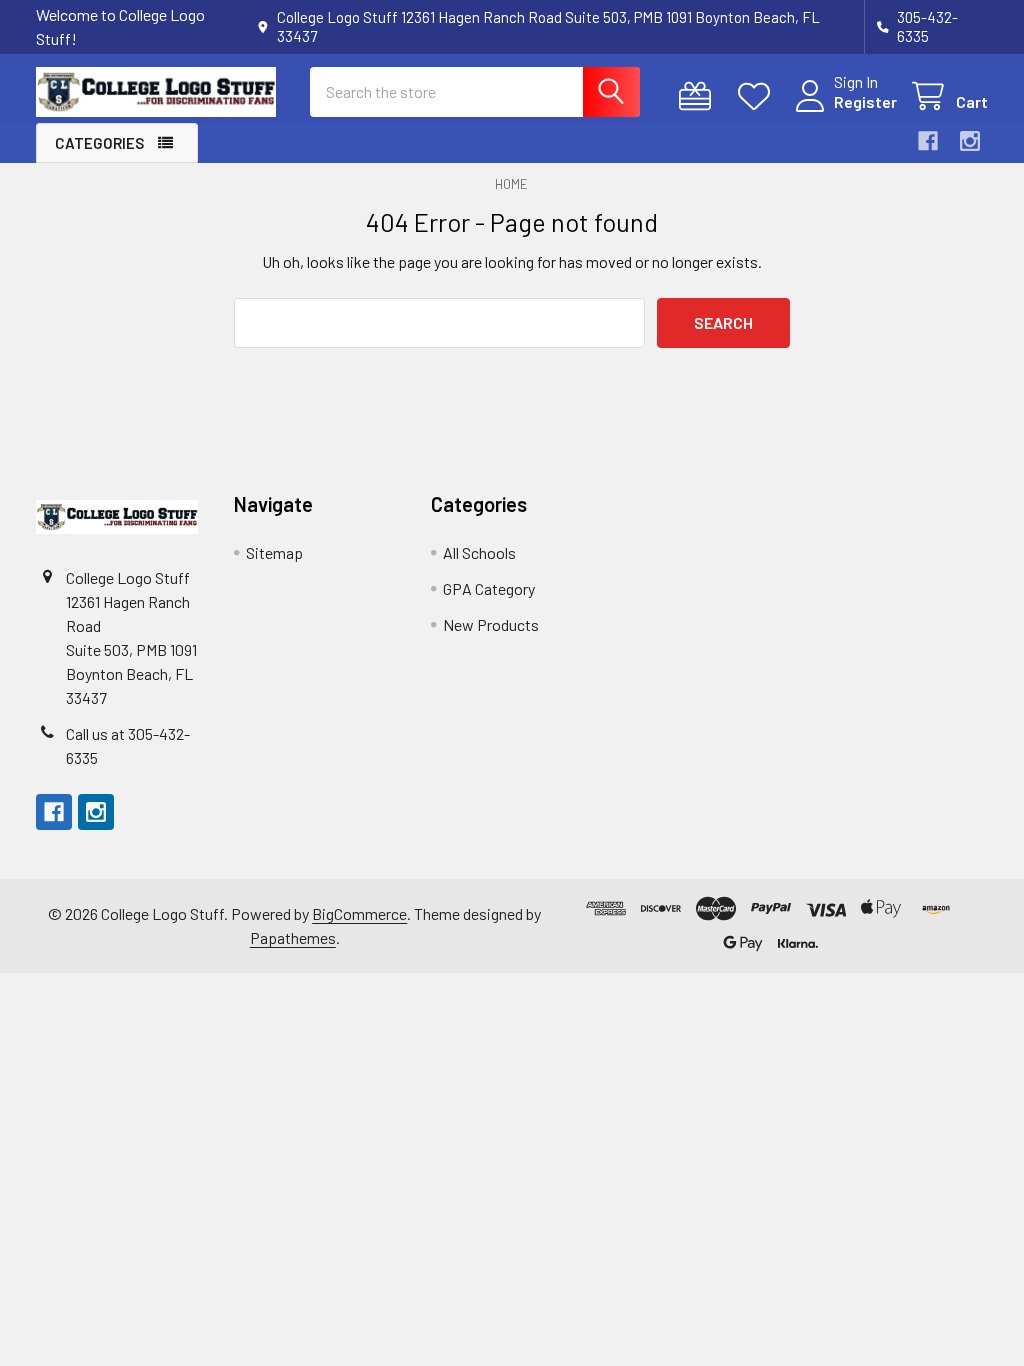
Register (865, 101)
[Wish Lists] (758, 96)
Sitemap (274, 552)
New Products (491, 624)
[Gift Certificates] (699, 96)
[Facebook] (928, 141)
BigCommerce (359, 913)
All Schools (479, 552)
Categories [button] (99, 143)
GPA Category (489, 588)
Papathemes (293, 937)
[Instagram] (970, 141)
